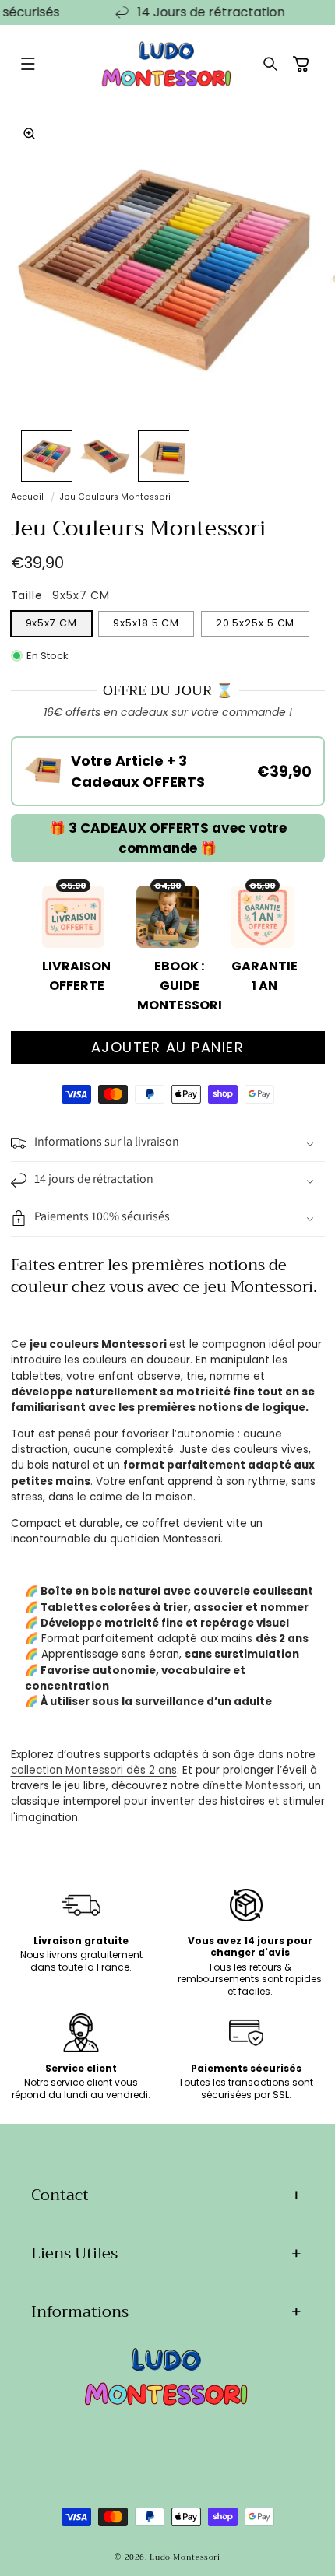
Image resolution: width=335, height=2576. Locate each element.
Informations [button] (80, 2312)
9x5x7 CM (51, 623)
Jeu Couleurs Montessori (115, 497)
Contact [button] (60, 2195)
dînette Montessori (253, 1786)
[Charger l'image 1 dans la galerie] (47, 456)
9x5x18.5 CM (146, 623)
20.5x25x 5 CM (256, 623)
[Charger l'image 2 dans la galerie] (105, 456)
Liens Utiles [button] (74, 2253)
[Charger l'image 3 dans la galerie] (164, 456)
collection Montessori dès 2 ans (94, 1770)
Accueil (27, 497)
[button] (28, 65)
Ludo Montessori (185, 2557)
